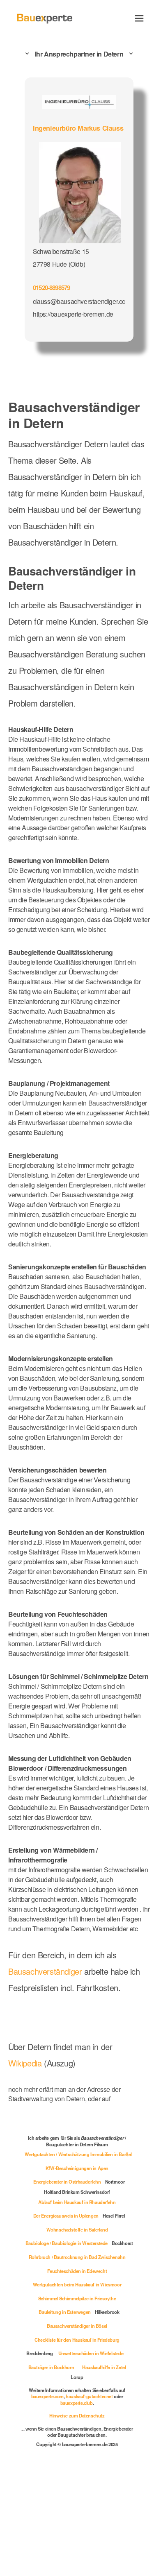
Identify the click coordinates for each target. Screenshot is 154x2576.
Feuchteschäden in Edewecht (77, 2271)
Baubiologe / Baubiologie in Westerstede (67, 2243)
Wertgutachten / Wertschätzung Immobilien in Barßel (78, 2154)
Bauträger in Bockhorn (51, 2367)
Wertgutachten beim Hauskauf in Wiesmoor (77, 2284)
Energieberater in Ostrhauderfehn (67, 2182)
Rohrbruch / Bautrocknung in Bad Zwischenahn (77, 2257)
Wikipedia (26, 2063)
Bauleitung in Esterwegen (64, 2312)
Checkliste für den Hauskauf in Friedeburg (77, 2340)
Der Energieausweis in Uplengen (66, 2216)
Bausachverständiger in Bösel (77, 2326)
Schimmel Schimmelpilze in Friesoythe (77, 2298)
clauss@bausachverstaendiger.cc (79, 301)
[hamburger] (139, 18)
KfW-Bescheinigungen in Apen (77, 2168)
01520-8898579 (51, 288)
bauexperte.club (77, 2403)
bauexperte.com (47, 2396)
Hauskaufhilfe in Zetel (104, 2367)
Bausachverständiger (45, 1971)
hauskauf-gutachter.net (89, 2396)
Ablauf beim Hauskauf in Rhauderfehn (77, 2202)
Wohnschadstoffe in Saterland (77, 2229)
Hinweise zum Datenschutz (77, 2415)
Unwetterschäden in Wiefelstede (91, 2353)
